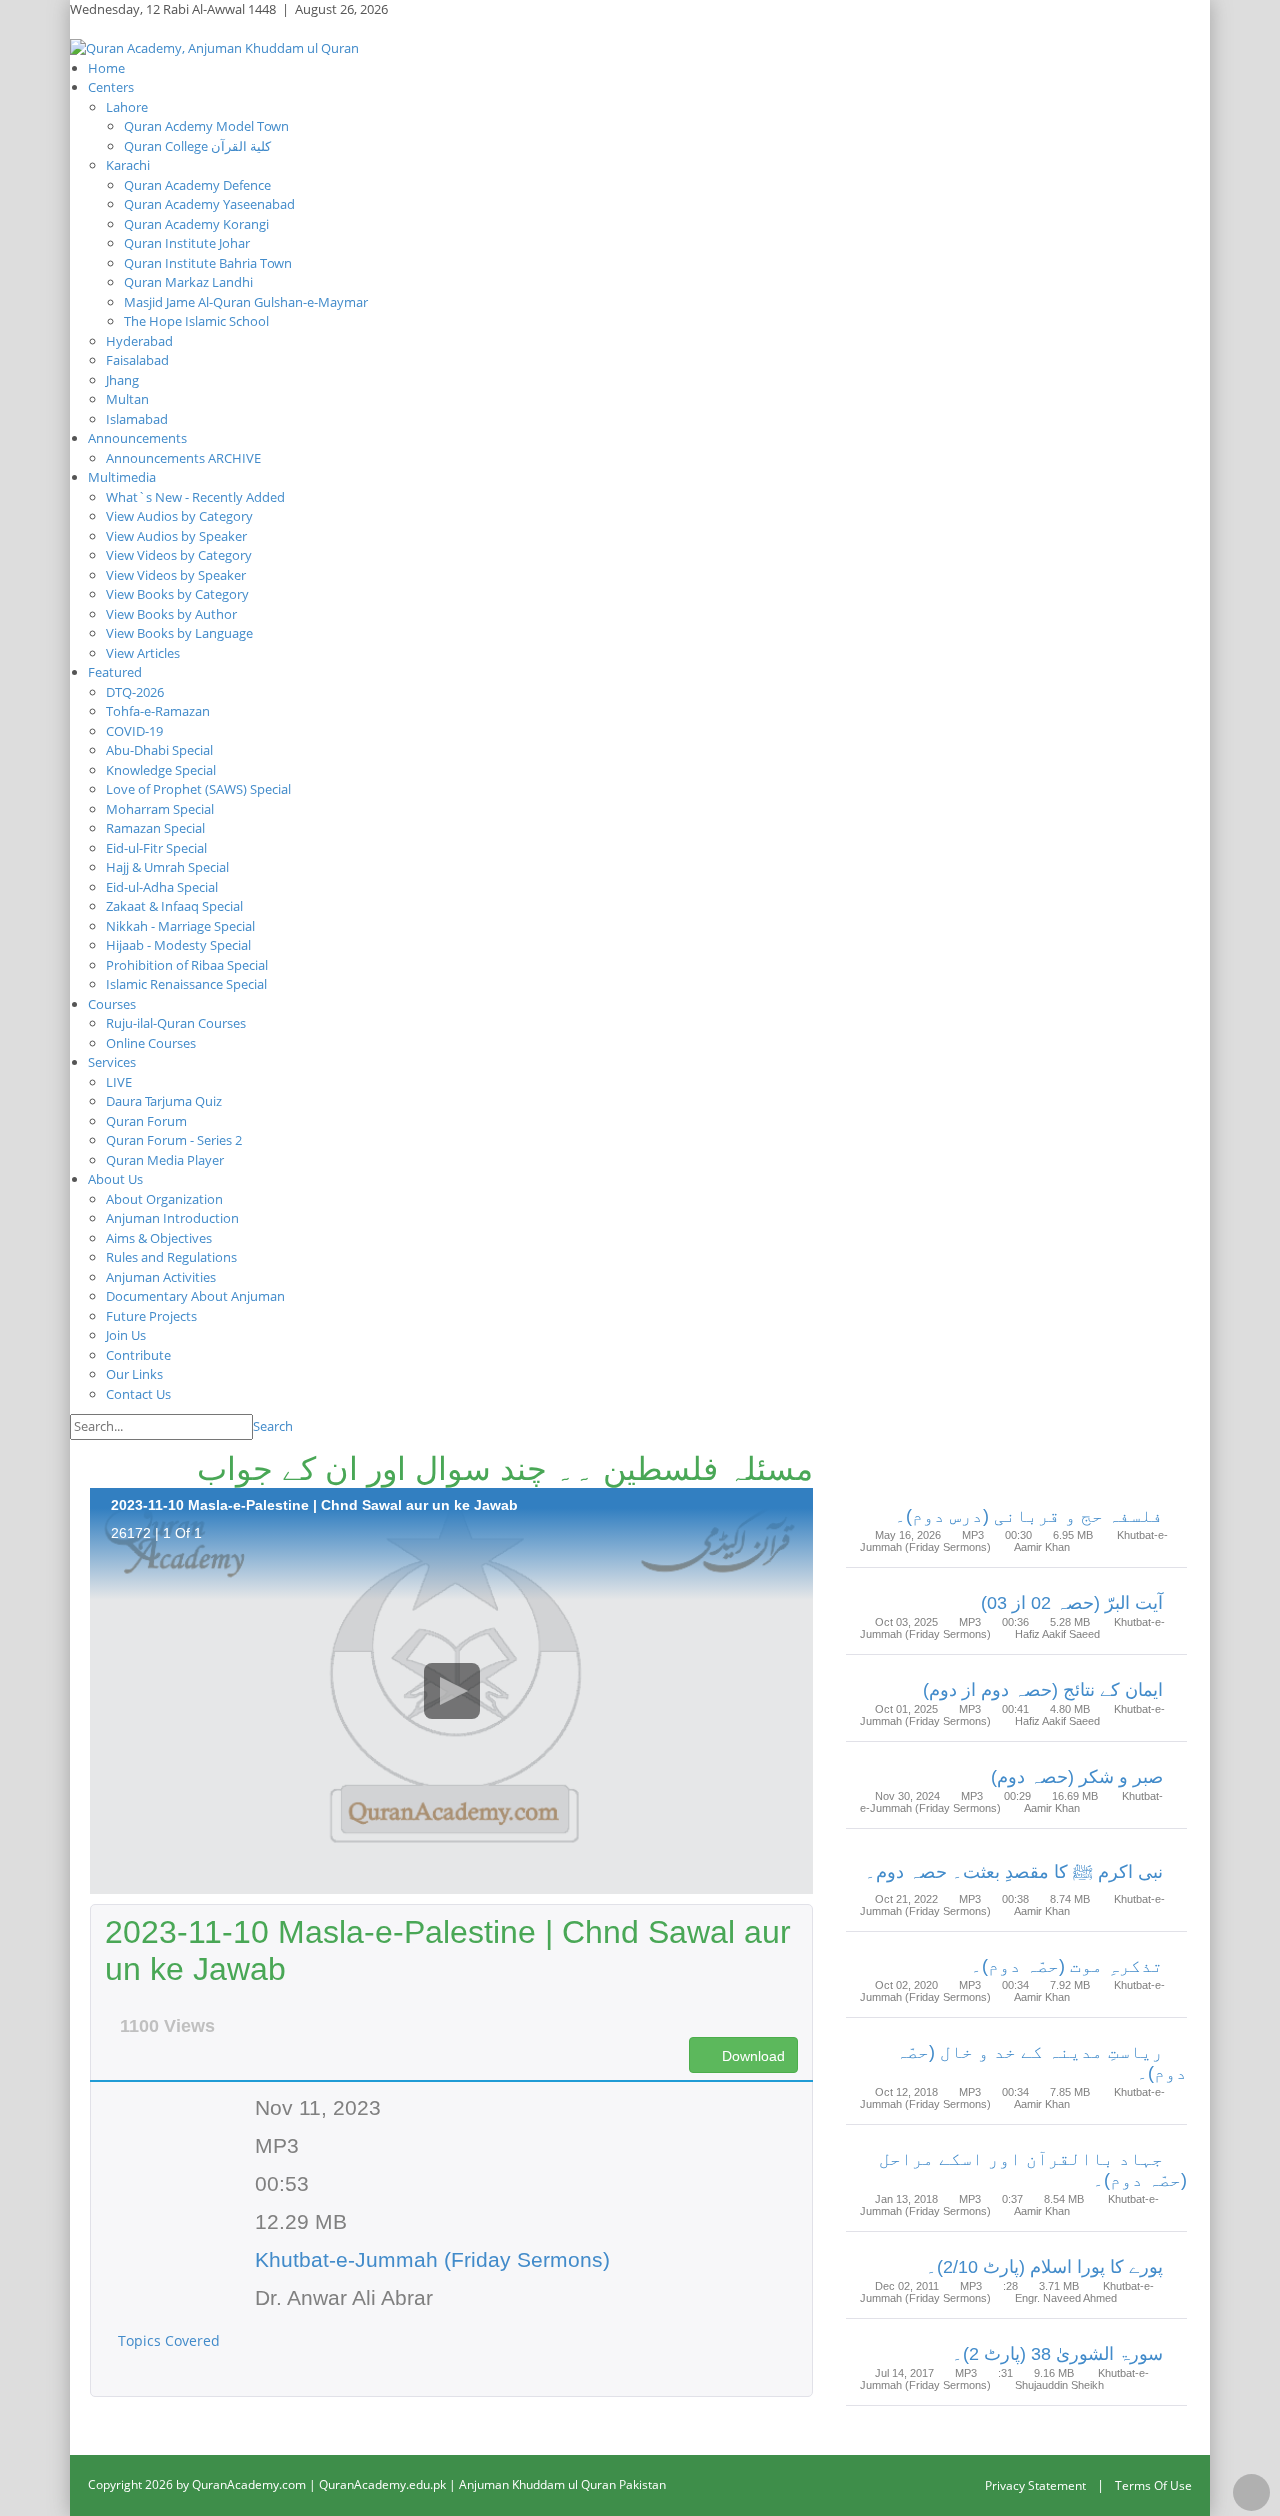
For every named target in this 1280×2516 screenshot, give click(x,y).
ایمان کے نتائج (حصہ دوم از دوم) (1043, 1690)
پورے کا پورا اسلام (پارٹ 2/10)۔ (1044, 2267)
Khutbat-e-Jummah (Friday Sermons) (432, 2259)
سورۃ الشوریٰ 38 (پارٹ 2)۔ (1057, 2354)
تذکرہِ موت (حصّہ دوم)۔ (1067, 1966)
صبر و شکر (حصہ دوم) (1077, 1777)
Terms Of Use (1153, 2485)
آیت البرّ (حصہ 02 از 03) (1072, 1603)
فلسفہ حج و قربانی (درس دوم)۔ (1029, 1516)
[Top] (1251, 2492)
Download (751, 2056)
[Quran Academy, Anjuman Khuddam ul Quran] (214, 47)
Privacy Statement (1035, 2485)
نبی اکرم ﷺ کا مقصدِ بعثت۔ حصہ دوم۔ (1014, 1872)
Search (273, 1426)
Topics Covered (171, 2340)
